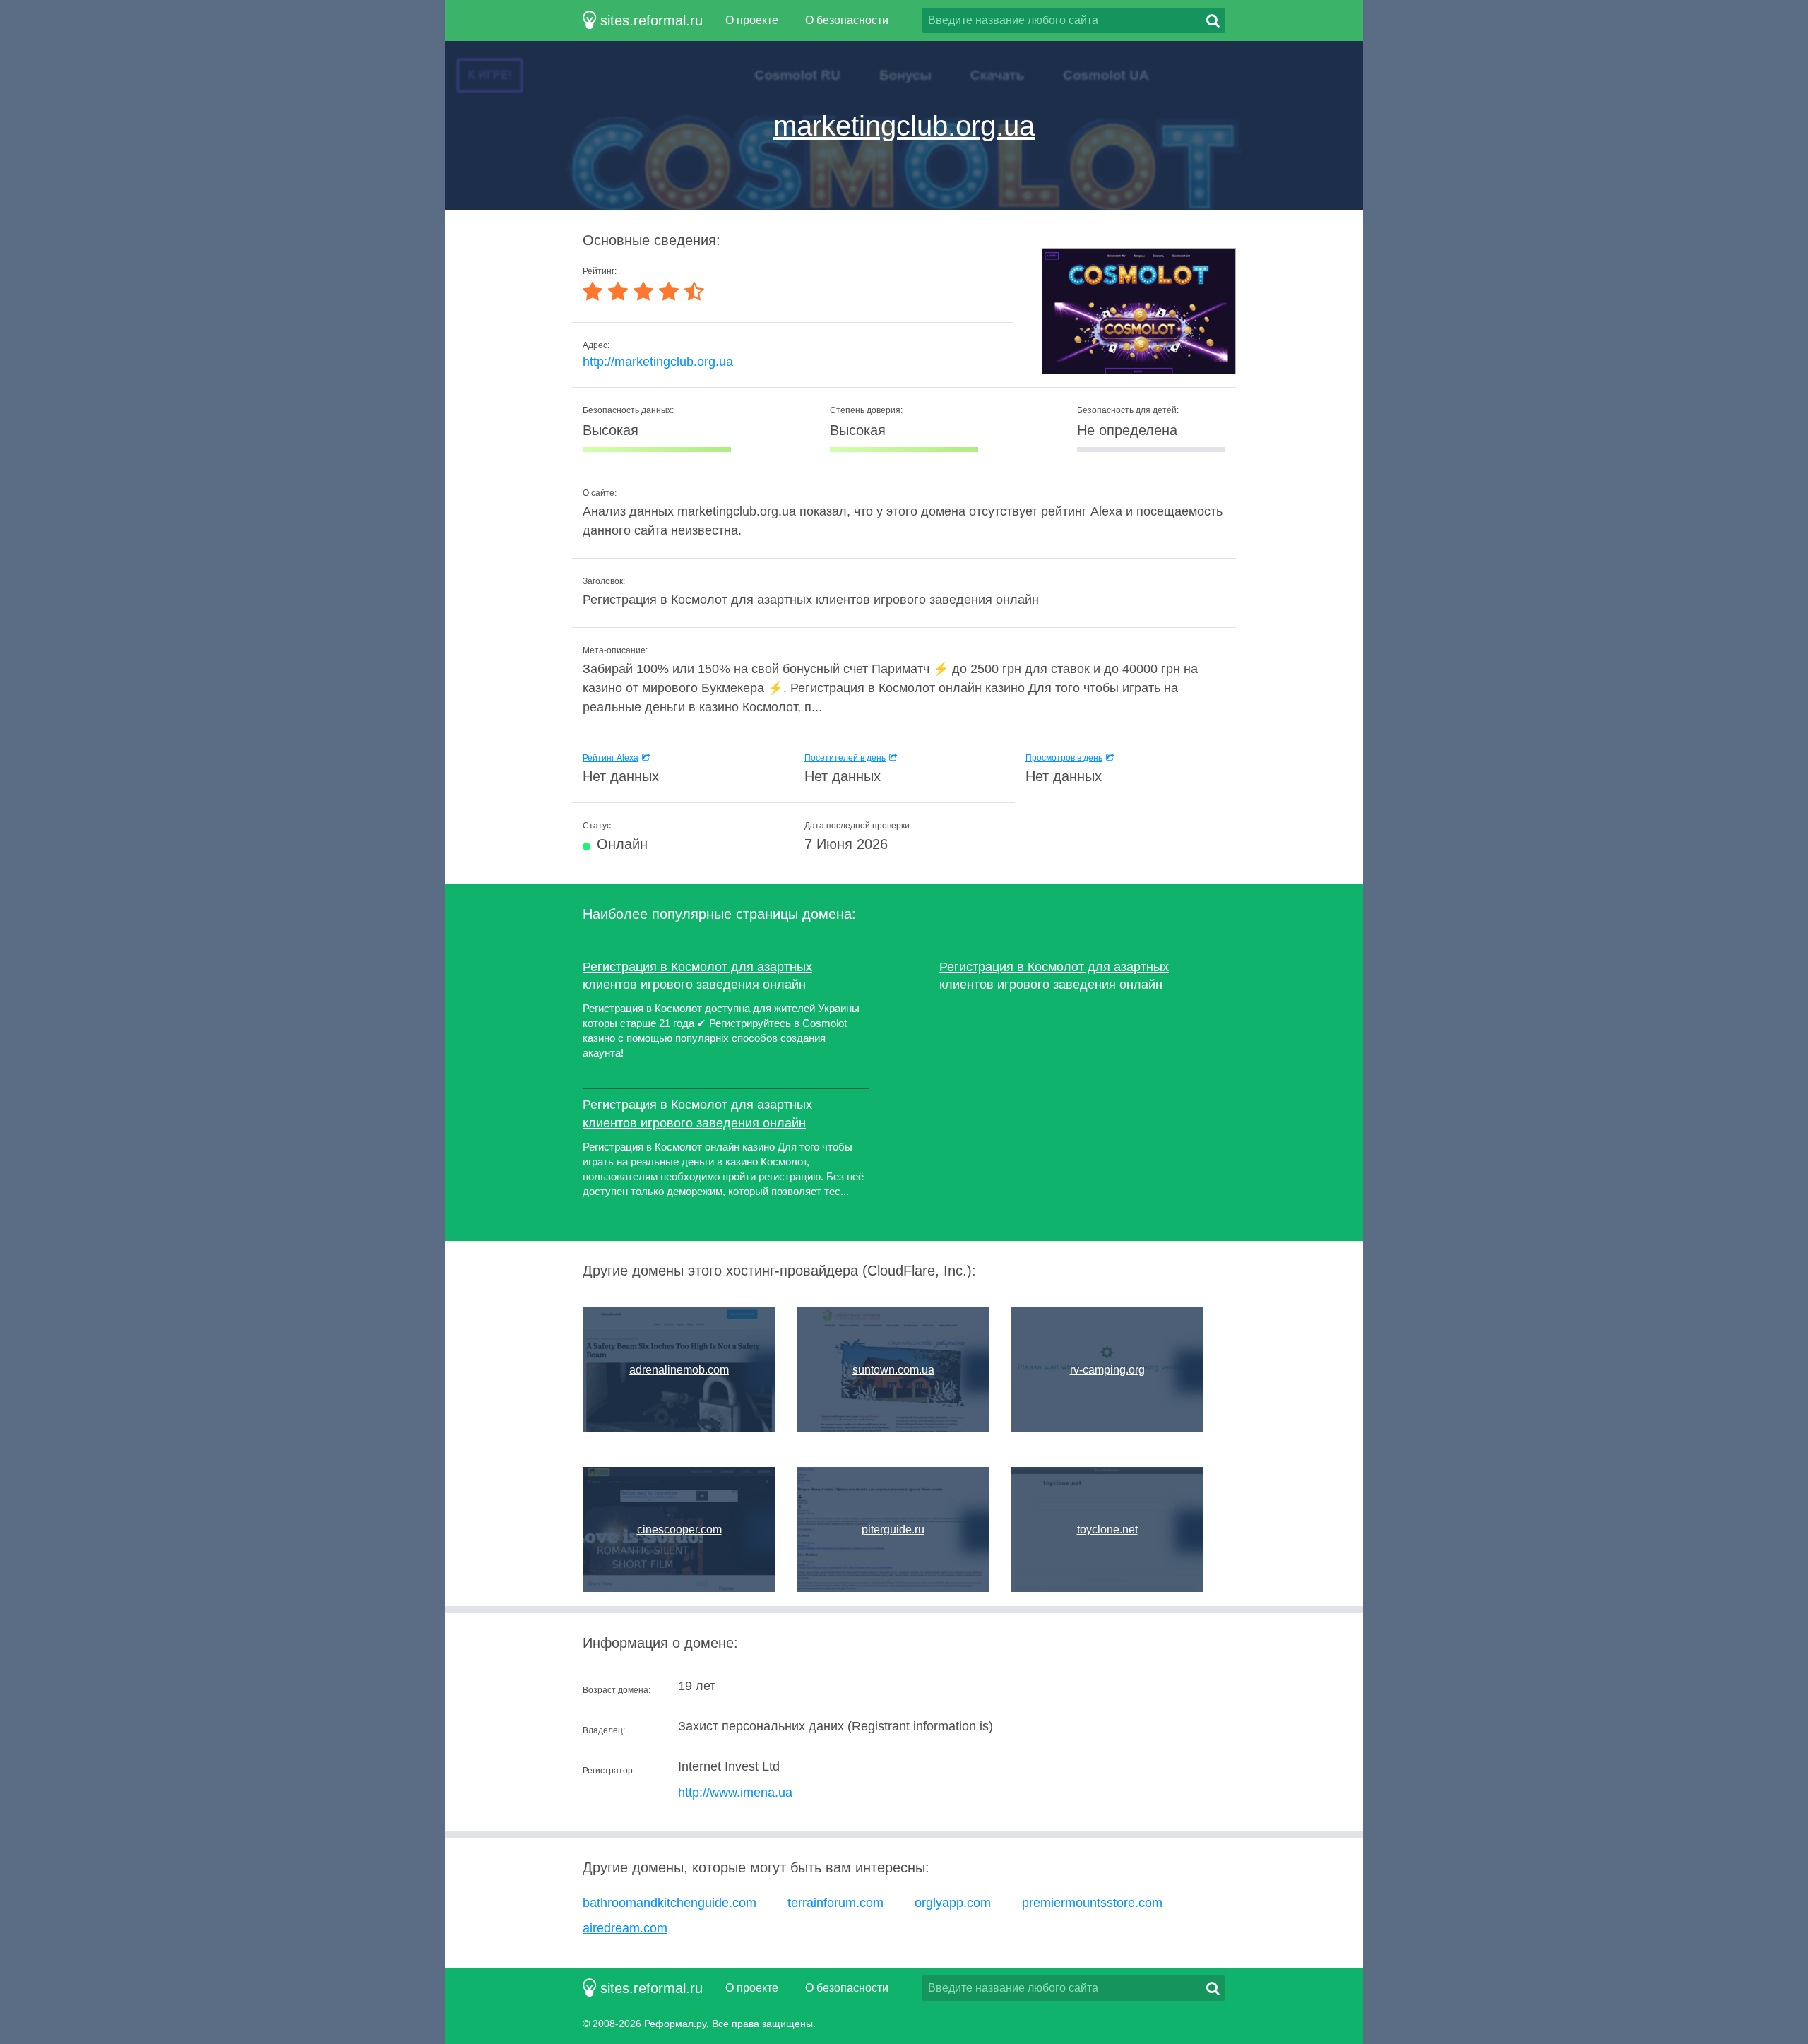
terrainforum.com (835, 1903)
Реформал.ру (675, 2024)
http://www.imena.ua (735, 1793)
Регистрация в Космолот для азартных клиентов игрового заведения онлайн (697, 976)
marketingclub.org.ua (904, 126)
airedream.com (625, 1928)
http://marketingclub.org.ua (658, 362)
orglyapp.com (953, 1903)
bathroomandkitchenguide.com (670, 1903)
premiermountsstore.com (1092, 1903)
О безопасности (847, 20)
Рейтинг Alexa (611, 758)
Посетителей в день (845, 758)
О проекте (752, 20)
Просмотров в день (1064, 758)
